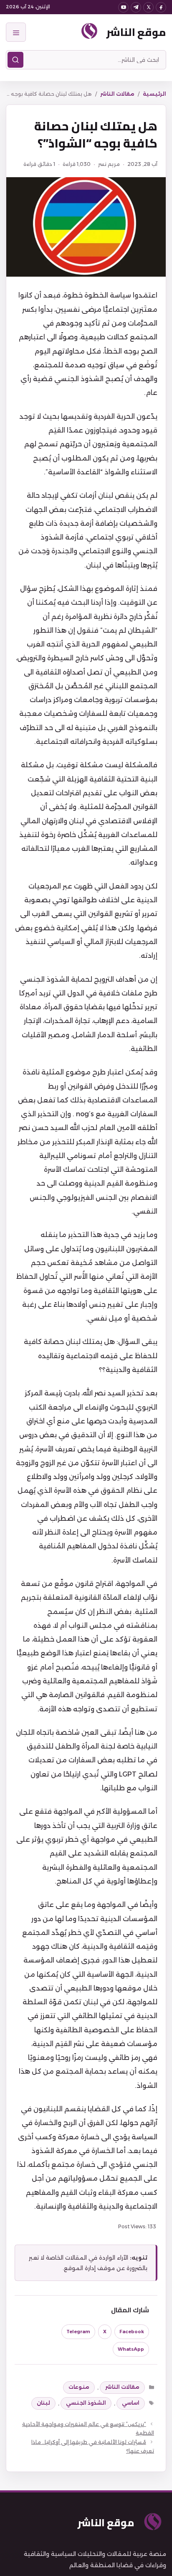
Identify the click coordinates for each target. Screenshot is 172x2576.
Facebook (132, 2332)
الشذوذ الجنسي (86, 2403)
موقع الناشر (136, 32)
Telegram (78, 2332)
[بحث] (15, 60)
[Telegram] (136, 7)
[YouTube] (123, 7)
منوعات (79, 2387)
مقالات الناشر (117, 94)
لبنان (43, 2403)
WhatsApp (131, 2349)
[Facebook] (161, 7)
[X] (148, 7)
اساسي (131, 2403)
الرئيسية (154, 94)
